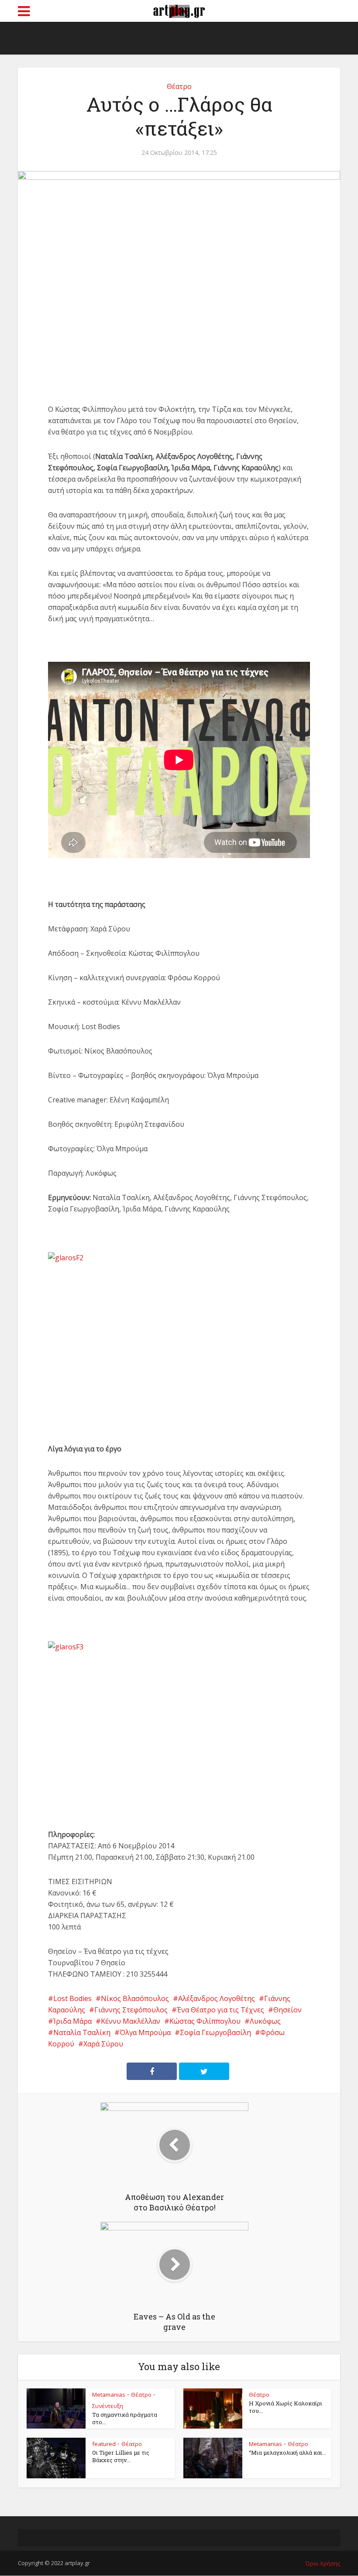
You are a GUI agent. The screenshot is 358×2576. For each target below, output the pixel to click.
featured (104, 2444)
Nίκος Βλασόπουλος (135, 1998)
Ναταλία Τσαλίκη (82, 2032)
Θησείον (287, 2010)
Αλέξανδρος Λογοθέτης (217, 1998)
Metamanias (109, 2395)
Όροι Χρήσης (323, 2563)
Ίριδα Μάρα (72, 2021)
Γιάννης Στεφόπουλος (131, 2010)
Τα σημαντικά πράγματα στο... (125, 2418)
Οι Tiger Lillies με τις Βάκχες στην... (121, 2456)
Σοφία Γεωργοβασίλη (215, 2032)
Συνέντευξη (108, 2406)
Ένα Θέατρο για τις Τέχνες (220, 2010)
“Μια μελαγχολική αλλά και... (287, 2453)
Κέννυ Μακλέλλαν (131, 2021)
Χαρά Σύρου (103, 2044)
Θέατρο (179, 86)
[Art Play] (179, 10)
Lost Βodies (72, 1998)
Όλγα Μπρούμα (145, 2032)
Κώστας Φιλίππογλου (205, 2021)
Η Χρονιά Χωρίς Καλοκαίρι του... (286, 2407)
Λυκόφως (265, 2021)
